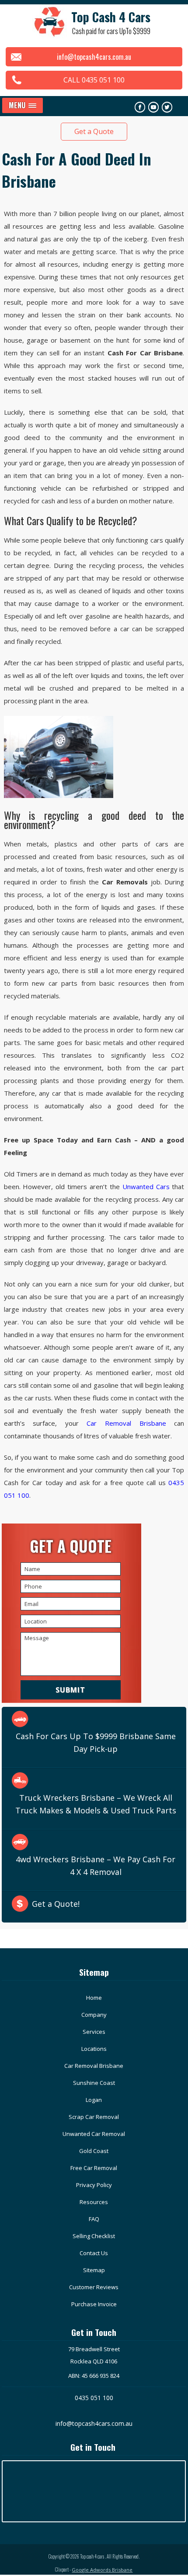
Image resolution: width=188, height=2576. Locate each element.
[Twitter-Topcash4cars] (167, 107)
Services (94, 2032)
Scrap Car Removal (94, 2117)
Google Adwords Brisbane (102, 2570)
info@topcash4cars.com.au (94, 57)
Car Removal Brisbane (126, 1423)
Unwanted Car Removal (94, 2134)
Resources (94, 2202)
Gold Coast (94, 2151)
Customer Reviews (94, 2287)
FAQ (94, 2219)
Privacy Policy (94, 2185)
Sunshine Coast (94, 2083)
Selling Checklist (94, 2236)
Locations (94, 2049)
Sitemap (94, 2270)
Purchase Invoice (94, 2304)
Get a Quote (94, 131)
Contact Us (94, 2253)
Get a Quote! (56, 1904)
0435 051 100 (94, 2398)
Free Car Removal (94, 2168)
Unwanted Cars (146, 1187)
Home (94, 1998)
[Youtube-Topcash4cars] (153, 107)
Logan (94, 2100)
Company (94, 2015)
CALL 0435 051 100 (94, 80)
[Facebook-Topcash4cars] (140, 107)
